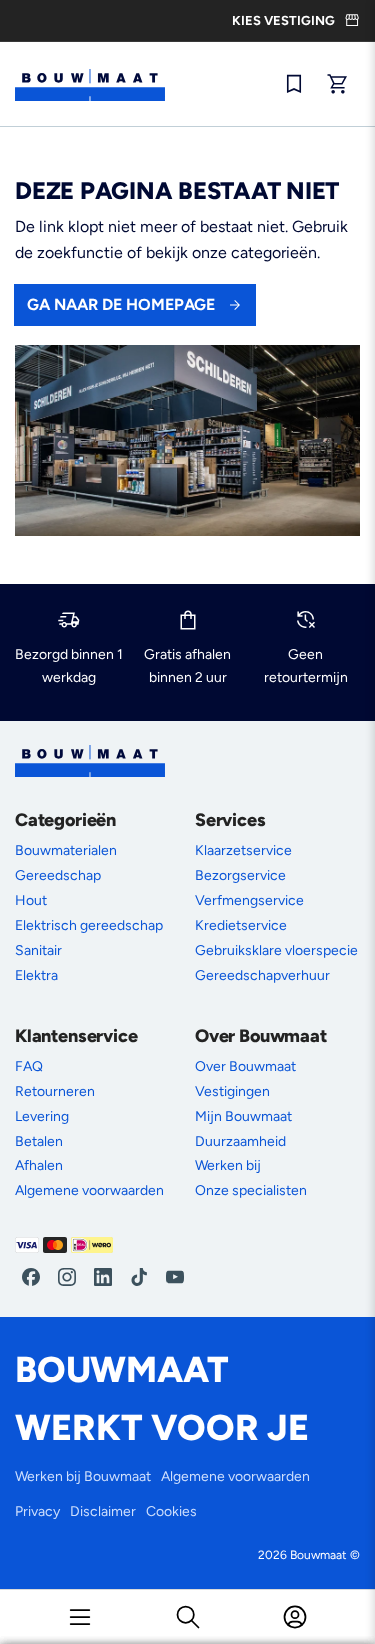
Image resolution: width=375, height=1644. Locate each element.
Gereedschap (58, 875)
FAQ (29, 1066)
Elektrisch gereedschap (89, 925)
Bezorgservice (240, 875)
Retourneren (55, 1091)
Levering (42, 1116)
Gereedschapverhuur (262, 975)
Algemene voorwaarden (89, 1190)
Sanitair (38, 950)
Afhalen (39, 1165)
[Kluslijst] (294, 84)
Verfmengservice (249, 900)
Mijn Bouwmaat (243, 1116)
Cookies (171, 1511)
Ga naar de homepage (121, 304)
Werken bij (228, 1165)
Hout (31, 900)
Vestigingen (232, 1091)
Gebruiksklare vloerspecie (276, 950)
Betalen (39, 1141)
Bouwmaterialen (66, 850)
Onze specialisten (251, 1190)
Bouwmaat (318, 1555)
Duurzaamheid (240, 1141)
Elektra (36, 975)
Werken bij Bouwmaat (83, 1476)
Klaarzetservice (243, 850)
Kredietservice (241, 925)
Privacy (37, 1511)
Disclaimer (103, 1511)
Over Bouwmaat (245, 1066)
